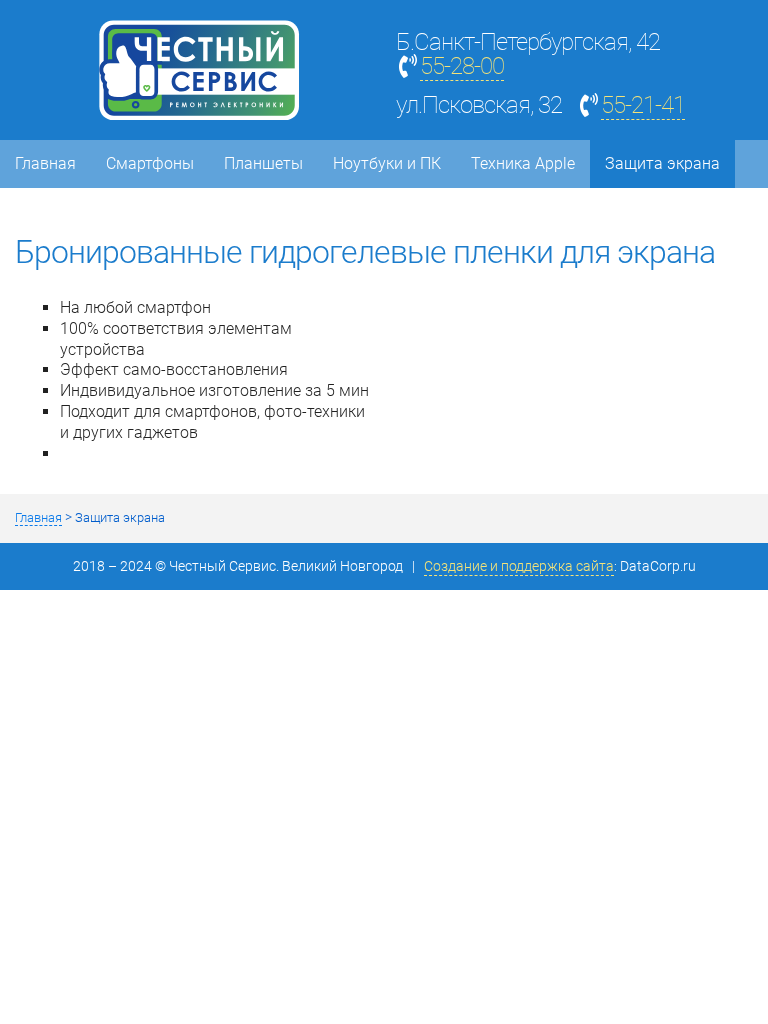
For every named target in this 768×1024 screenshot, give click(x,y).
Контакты (51, 211)
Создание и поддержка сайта (519, 566)
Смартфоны (150, 163)
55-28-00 (462, 66)
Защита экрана (662, 163)
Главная (45, 163)
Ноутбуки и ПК (387, 163)
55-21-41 (643, 105)
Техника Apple (523, 163)
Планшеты (263, 163)
